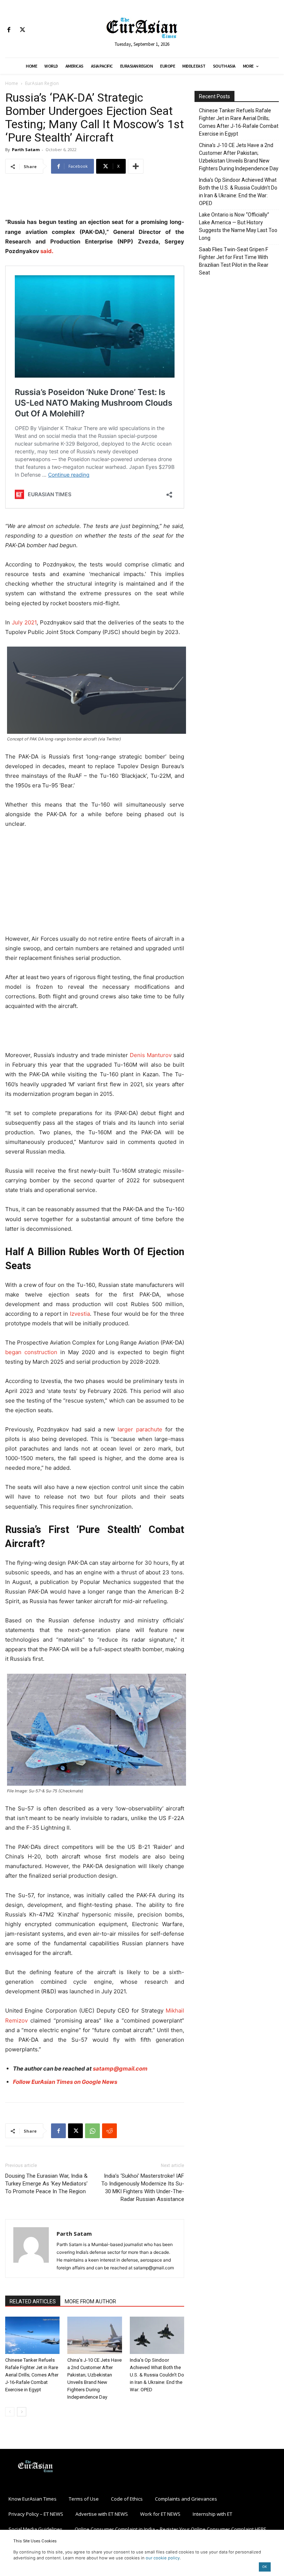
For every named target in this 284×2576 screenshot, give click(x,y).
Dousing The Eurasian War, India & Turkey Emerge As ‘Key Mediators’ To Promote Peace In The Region (46, 2184)
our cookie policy (163, 2558)
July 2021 (24, 622)
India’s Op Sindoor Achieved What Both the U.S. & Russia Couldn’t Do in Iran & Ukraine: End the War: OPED (157, 2375)
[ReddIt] (109, 2131)
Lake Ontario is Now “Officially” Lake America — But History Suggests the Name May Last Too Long (238, 226)
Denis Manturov (151, 1055)
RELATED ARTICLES (33, 2301)
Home (12, 83)
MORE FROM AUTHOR (90, 2301)
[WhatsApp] (92, 2131)
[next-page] (22, 2412)
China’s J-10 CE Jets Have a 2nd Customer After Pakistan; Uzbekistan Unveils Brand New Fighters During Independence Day (239, 157)
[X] (22, 30)
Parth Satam (26, 149)
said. (46, 251)
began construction (31, 1352)
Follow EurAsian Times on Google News (66, 2082)
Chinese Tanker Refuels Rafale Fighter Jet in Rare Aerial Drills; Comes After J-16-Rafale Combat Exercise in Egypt (32, 2375)
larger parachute (140, 1429)
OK (265, 2567)
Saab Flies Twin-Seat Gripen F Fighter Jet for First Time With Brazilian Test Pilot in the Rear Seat (234, 261)
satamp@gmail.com (120, 2069)
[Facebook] (9, 30)
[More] (136, 166)
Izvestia (80, 1314)
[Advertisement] (95, 198)
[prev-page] (10, 2412)
